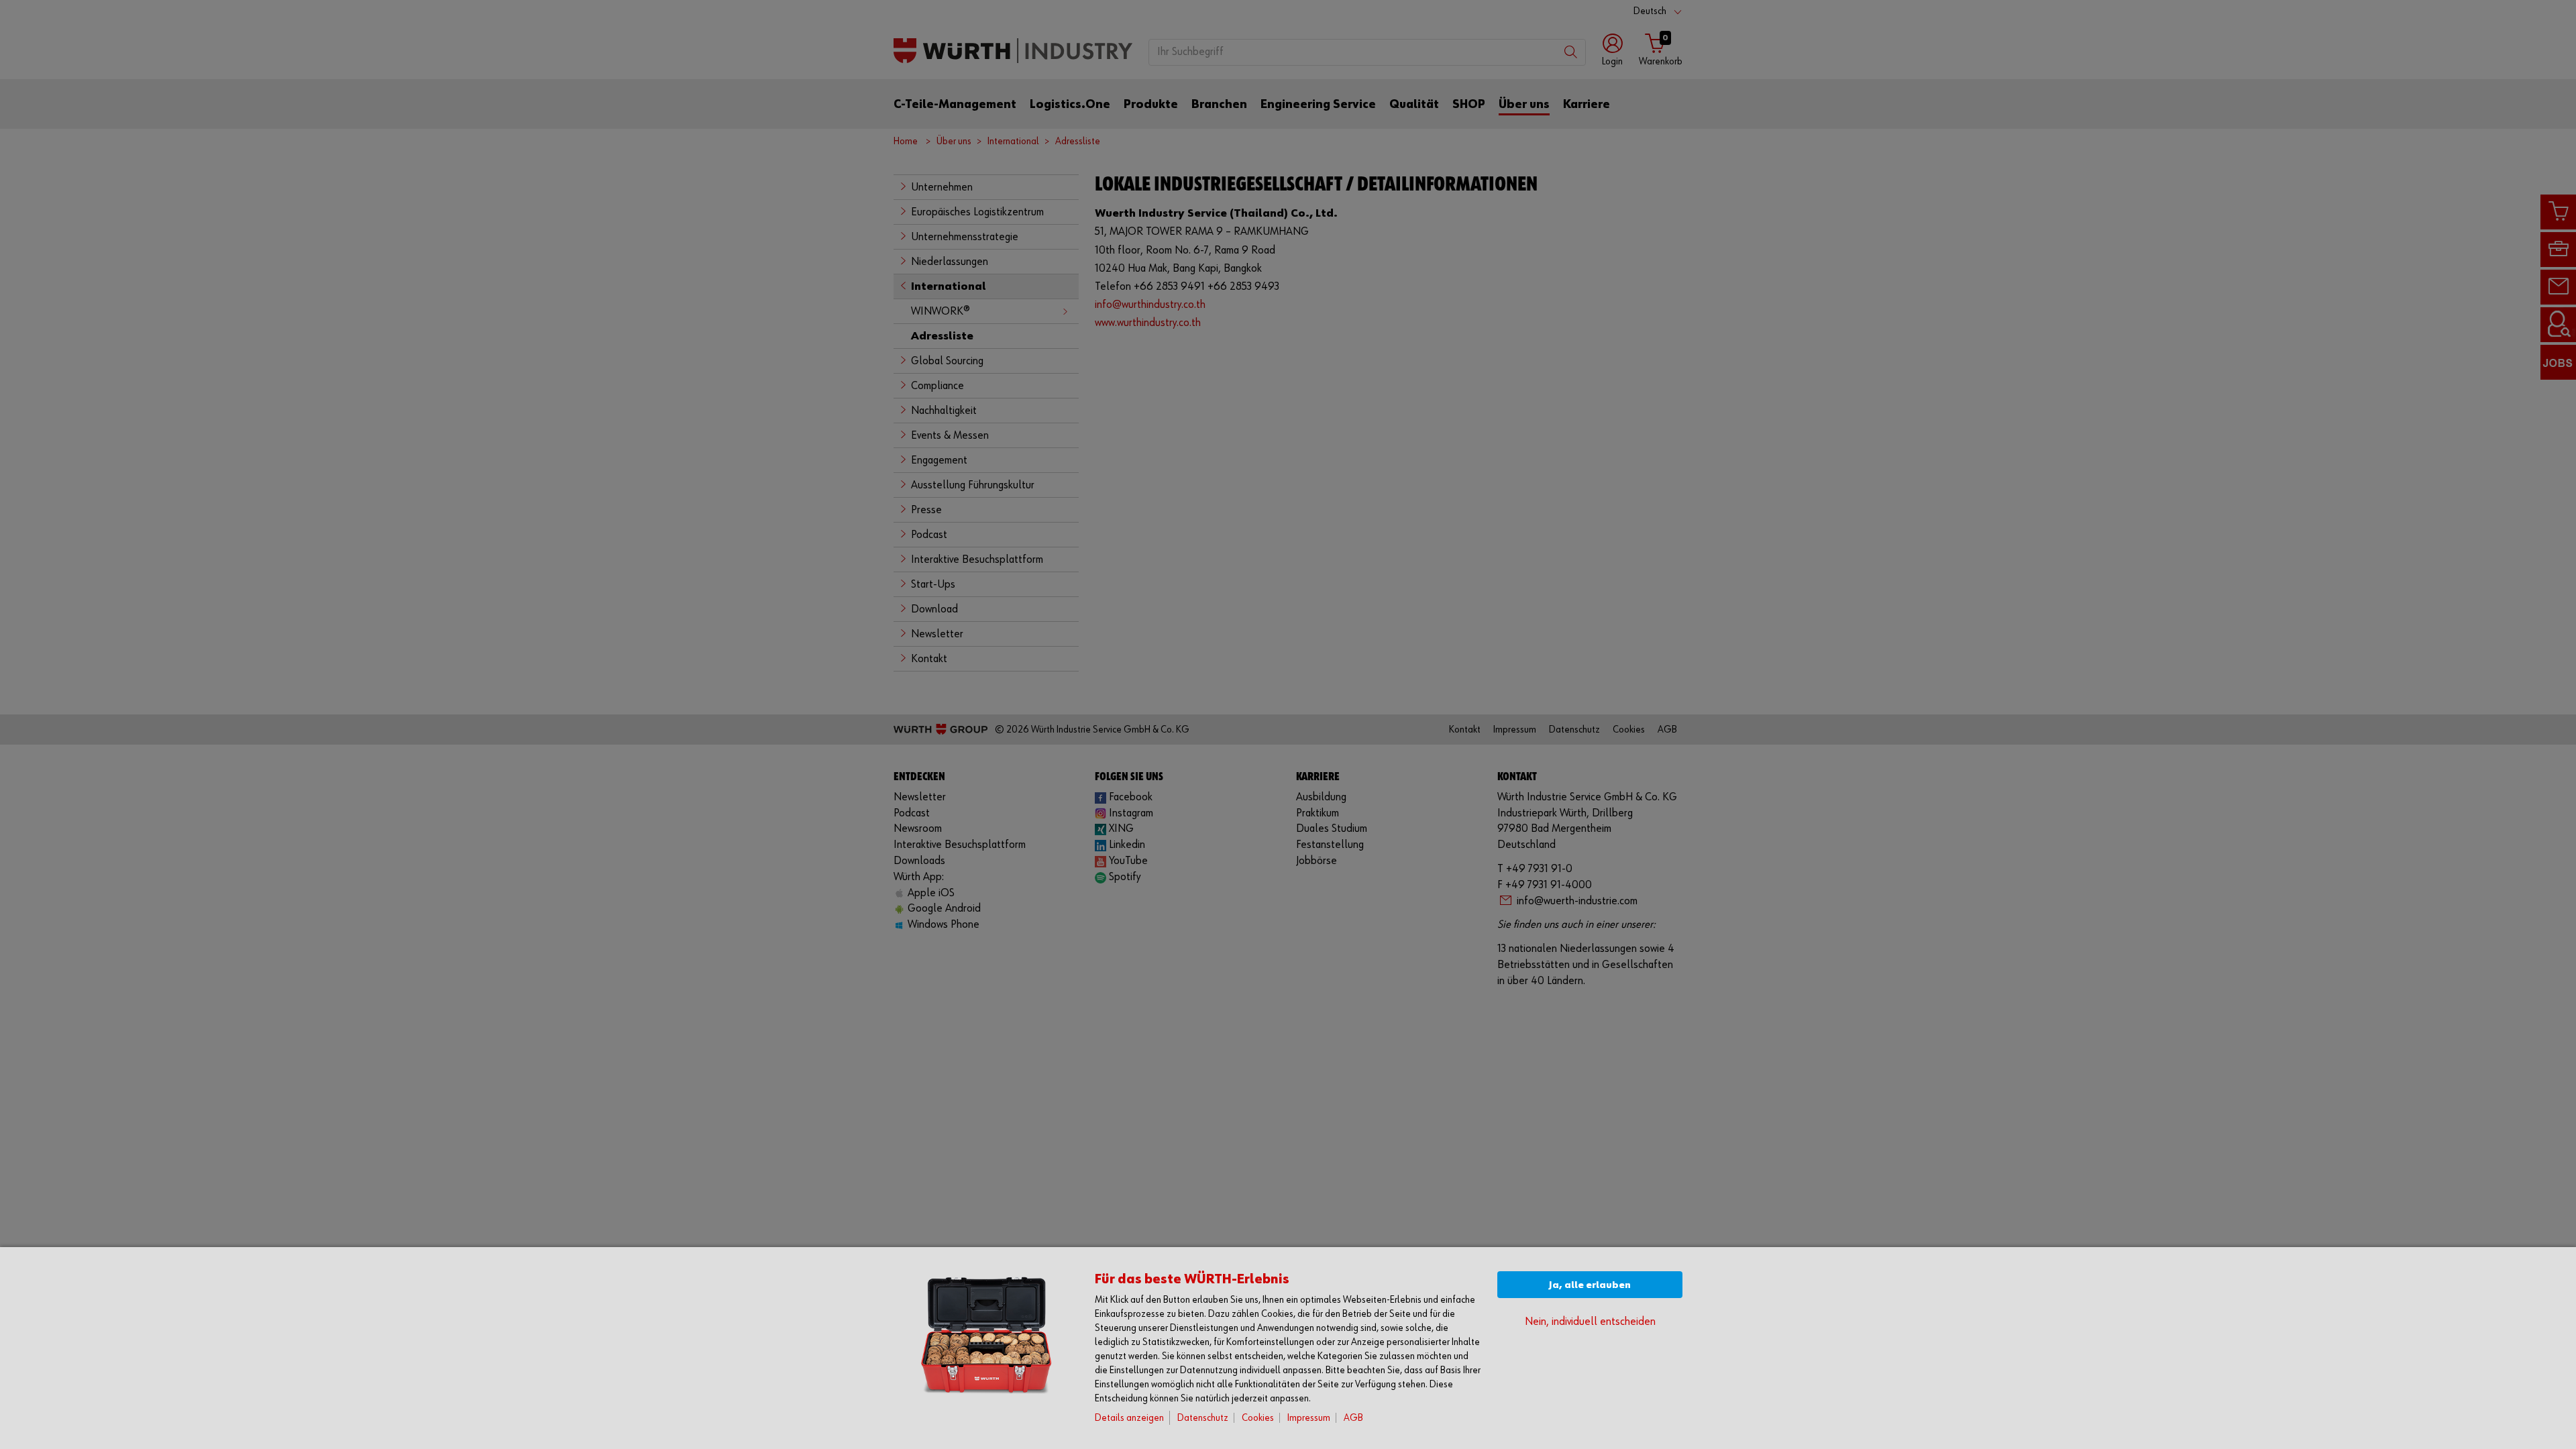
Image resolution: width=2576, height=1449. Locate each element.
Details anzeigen (1129, 1418)
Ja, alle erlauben (1590, 1285)
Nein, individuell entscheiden (1590, 1322)
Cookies (1258, 1418)
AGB (1353, 1418)
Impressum (1309, 1418)
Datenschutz (1203, 1418)
